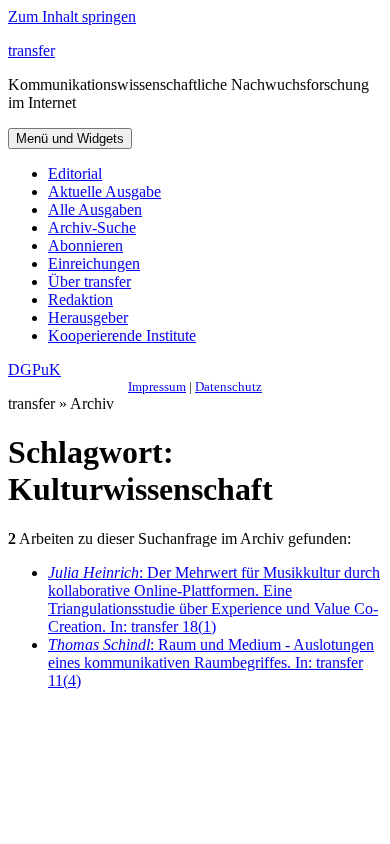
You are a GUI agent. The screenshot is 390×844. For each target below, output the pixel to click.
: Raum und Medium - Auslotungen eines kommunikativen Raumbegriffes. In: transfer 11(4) (211, 662)
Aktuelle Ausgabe (104, 191)
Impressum (157, 386)
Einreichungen (94, 263)
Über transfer (89, 281)
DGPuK (34, 369)
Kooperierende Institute (122, 335)
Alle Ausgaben (95, 209)
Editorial (75, 173)
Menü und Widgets (70, 138)
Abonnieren (85, 245)
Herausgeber (88, 317)
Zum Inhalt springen (72, 16)
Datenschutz (228, 386)
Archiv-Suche (92, 227)
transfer (31, 50)
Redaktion (80, 299)
